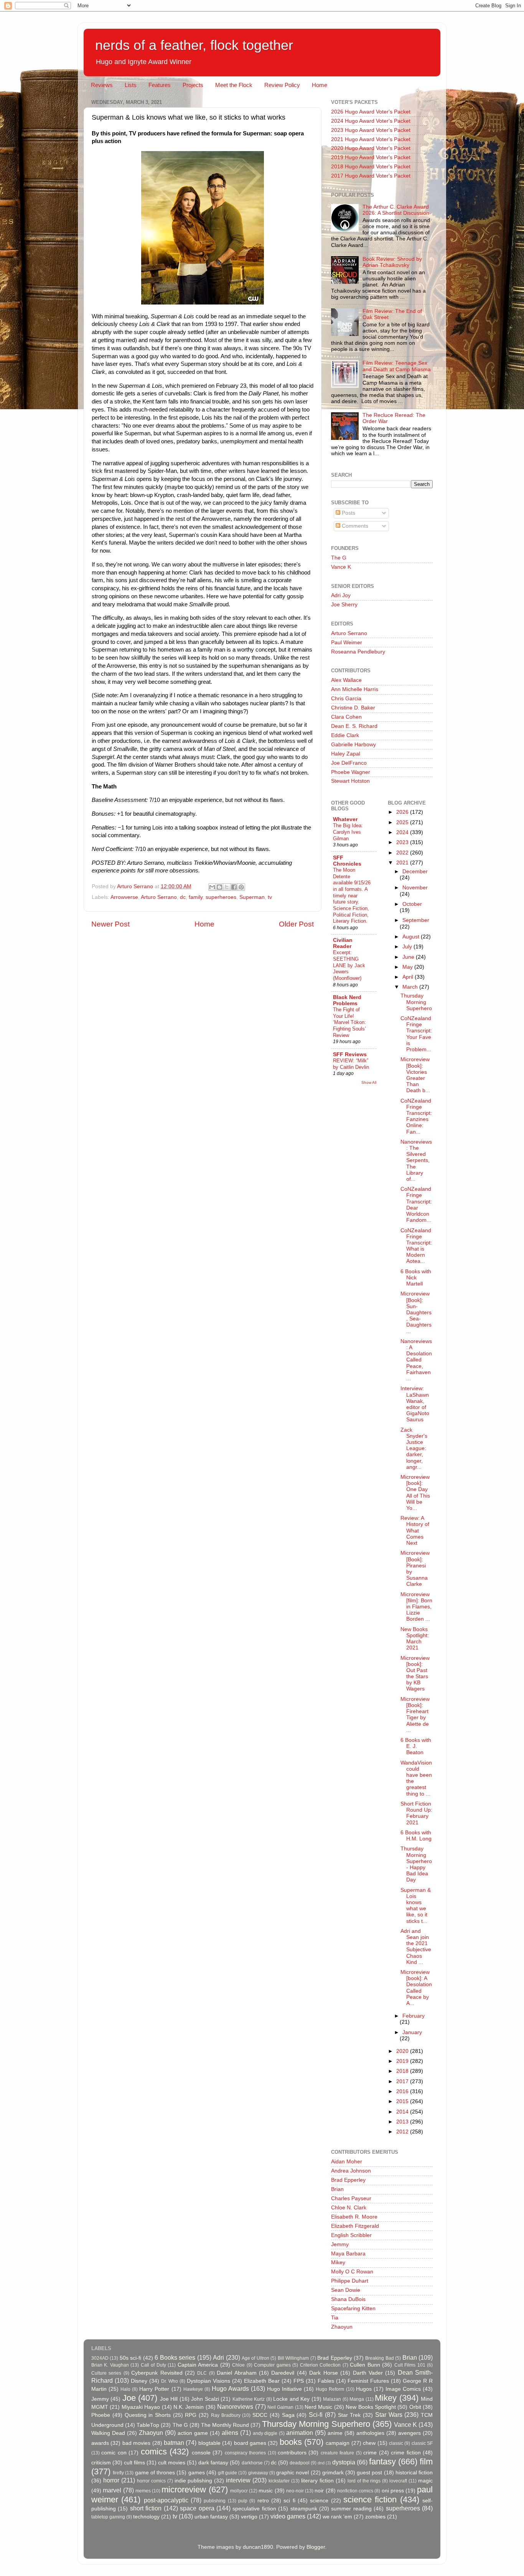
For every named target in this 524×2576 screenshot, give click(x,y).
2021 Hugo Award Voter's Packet (371, 139)
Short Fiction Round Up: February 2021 (416, 1813)
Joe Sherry (344, 605)
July (408, 947)
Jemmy (340, 2244)
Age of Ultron (255, 2358)
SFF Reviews (350, 1054)
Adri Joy (341, 595)
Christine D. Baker (353, 708)
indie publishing (194, 2481)
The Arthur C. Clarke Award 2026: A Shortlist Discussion (396, 210)
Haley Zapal (346, 754)
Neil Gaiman (280, 2407)
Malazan (332, 2399)
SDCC (260, 2415)
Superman (252, 897)
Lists (131, 85)
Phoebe (101, 2415)
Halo (125, 2389)
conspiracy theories (245, 2453)
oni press (393, 2491)
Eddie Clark (345, 735)
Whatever (345, 819)
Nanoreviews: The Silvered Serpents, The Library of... (416, 1160)
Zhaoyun (342, 2327)
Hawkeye (193, 2389)
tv (270, 897)
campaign (338, 2443)
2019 (403, 2061)
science (319, 2501)
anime (335, 2433)
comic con (114, 2453)
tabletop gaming (108, 2517)
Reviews (102, 85)
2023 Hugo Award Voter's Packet (371, 130)
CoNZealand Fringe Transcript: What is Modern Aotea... (416, 1246)
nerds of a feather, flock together (194, 45)
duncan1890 (258, 2547)
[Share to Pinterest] (241, 887)
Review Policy (282, 85)
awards (100, 2443)
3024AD (100, 2358)
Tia (335, 2318)
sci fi (289, 2501)
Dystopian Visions (208, 2381)
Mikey (338, 2262)
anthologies (370, 2433)
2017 (403, 2081)
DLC (202, 2373)
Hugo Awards (230, 2388)
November (415, 888)
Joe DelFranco (349, 763)
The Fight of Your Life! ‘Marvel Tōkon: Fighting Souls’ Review (349, 1022)
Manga (357, 2399)
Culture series (106, 2373)
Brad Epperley (348, 2180)
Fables (326, 2381)
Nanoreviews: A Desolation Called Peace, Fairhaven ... (416, 1360)
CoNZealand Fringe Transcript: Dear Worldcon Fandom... (416, 1205)
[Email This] (212, 887)
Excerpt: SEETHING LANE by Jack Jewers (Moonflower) (349, 965)
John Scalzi (205, 2399)
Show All (369, 1082)
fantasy (382, 2462)
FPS (299, 2381)
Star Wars (389, 2415)
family (196, 897)
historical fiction (414, 2473)
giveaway (258, 2473)
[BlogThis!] (219, 887)
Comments (354, 526)
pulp (243, 2501)
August (412, 937)
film (426, 2462)
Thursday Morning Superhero (416, 1002)
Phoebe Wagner (351, 772)
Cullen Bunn (365, 2365)
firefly (118, 2473)
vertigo (249, 2517)
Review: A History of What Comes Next (415, 1531)
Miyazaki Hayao (141, 2407)
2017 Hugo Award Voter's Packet (371, 176)
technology (146, 2517)
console (201, 2453)
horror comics (151, 2481)
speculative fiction (254, 2509)
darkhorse (252, 2463)
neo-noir (295, 2491)
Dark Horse (323, 2373)
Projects (193, 85)
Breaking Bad (379, 2358)
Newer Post (110, 924)
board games (250, 2443)
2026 (403, 812)
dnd (321, 2463)
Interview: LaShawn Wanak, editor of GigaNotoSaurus (415, 1404)
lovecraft (398, 2481)
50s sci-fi (130, 2358)
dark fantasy (213, 2463)
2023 (403, 842)
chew (369, 2443)
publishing (215, 2501)
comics (154, 2452)
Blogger (316, 2547)
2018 (403, 2071)
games (197, 2473)
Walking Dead (108, 2433)
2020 (403, 2051)
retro (263, 2501)
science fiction (370, 2499)
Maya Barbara (348, 2254)
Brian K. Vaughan (110, 2365)
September (416, 920)
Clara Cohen (346, 717)
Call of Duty (153, 2365)
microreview (184, 2490)
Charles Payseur (351, 2198)
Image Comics (403, 2389)
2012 (403, 2132)
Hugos (364, 2389)
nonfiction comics (355, 2491)
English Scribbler (351, 2235)
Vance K (341, 567)
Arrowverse (124, 897)
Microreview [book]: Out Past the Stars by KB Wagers (415, 1674)
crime (370, 2453)
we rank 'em (337, 2517)
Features (160, 85)
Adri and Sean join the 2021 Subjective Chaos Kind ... (416, 1947)
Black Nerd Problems (347, 1000)
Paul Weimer (347, 643)
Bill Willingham (293, 2358)
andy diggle (265, 2433)
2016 (403, 2091)
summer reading (351, 2509)
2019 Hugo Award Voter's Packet (371, 157)
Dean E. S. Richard (354, 726)
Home (320, 85)
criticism (101, 2463)
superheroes (221, 897)
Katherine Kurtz (249, 2399)
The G (339, 558)
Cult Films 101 (410, 2365)
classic (396, 2443)
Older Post (296, 924)
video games (288, 2516)
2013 (403, 2122)
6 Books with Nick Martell (416, 1278)
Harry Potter (154, 2389)
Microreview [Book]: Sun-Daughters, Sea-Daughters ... (416, 1312)
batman (174, 2443)
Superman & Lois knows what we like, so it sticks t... (416, 1906)
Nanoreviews (235, 2406)
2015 (403, 2101)
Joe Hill (169, 2399)
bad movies (136, 2443)
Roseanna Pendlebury (358, 652)
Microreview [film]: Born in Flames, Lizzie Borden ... (416, 1607)
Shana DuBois (348, 2299)
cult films (134, 2463)
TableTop (148, 2425)
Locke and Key (291, 2399)
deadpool (300, 2463)
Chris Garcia (346, 699)
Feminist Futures (368, 2381)
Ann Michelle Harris (355, 689)
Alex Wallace (346, 680)
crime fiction (406, 2453)
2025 (403, 822)
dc (183, 897)
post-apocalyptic (166, 2500)
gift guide (227, 2473)
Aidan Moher (347, 2162)
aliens (230, 2433)
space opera (197, 2508)
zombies (375, 2517)
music (266, 2491)
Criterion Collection (320, 2365)
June (409, 957)
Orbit (415, 2407)
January (412, 2032)
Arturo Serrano (159, 897)
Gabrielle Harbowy (353, 745)
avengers (409, 2433)
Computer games (272, 2365)
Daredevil (283, 2373)
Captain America (198, 2365)
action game (193, 2433)
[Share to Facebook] (234, 887)
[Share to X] (227, 887)
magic (425, 2481)
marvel (112, 2490)
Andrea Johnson (351, 2171)
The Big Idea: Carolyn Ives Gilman (348, 832)
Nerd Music (318, 2407)
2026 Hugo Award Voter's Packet (371, 112)
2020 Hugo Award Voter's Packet (371, 148)
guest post (369, 2473)
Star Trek (349, 2415)
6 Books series (175, 2357)
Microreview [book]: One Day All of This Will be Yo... (415, 1493)
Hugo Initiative (284, 2389)
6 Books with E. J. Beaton (416, 1746)
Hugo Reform (330, 2389)
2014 (403, 2112)
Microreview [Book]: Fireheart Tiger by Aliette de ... (415, 1715)
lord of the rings (364, 2481)
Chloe (238, 2365)
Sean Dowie (346, 2290)
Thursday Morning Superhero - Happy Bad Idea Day (416, 1864)
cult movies (172, 2463)
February (414, 2016)
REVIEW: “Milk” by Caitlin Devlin (351, 1064)
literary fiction (317, 2481)
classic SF (422, 2443)
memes (143, 2491)
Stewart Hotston (350, 781)
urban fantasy (211, 2517)
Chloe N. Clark (349, 2208)
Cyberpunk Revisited (157, 2373)
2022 (403, 853)
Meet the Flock (234, 85)
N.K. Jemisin (189, 2407)
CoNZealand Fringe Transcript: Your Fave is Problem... (416, 1034)
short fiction (146, 2508)
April (409, 977)
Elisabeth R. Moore (354, 2217)
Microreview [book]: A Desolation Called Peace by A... (416, 1988)
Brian (337, 2189)
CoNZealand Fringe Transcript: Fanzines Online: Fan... (416, 1116)
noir (319, 2491)
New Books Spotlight (371, 2407)
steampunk (304, 2509)
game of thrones (155, 2473)
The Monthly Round (225, 2425)
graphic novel (292, 2473)
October (412, 904)
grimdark (333, 2473)
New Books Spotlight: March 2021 (415, 1639)
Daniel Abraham (236, 2373)
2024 (403, 832)
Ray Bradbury (226, 2415)
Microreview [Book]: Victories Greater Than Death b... (415, 1075)
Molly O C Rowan (352, 2272)
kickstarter (279, 2481)
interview (238, 2480)
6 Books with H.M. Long (416, 1836)
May (408, 967)
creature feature (337, 2453)
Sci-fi (316, 2415)
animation (300, 2433)
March (411, 987)
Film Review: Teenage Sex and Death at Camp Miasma (397, 366)
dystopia (344, 2462)
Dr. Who (170, 2381)
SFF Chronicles (347, 861)
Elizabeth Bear (262, 2381)
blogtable (209, 2443)
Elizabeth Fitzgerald (355, 2226)
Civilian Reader (343, 943)
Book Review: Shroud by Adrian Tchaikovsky (392, 262)
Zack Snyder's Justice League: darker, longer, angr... (414, 1448)
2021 (403, 863)
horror (111, 2480)
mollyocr (239, 2491)
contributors (292, 2453)
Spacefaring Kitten (353, 2309)
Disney (139, 2381)
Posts (348, 513)
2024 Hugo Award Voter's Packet (371, 121)
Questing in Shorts (148, 2415)
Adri (218, 2357)
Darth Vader (368, 2373)
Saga (288, 2415)
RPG (191, 2415)
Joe (129, 2398)
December (415, 872)
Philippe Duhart (350, 2281)
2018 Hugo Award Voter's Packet (371, 167)
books (291, 2442)
